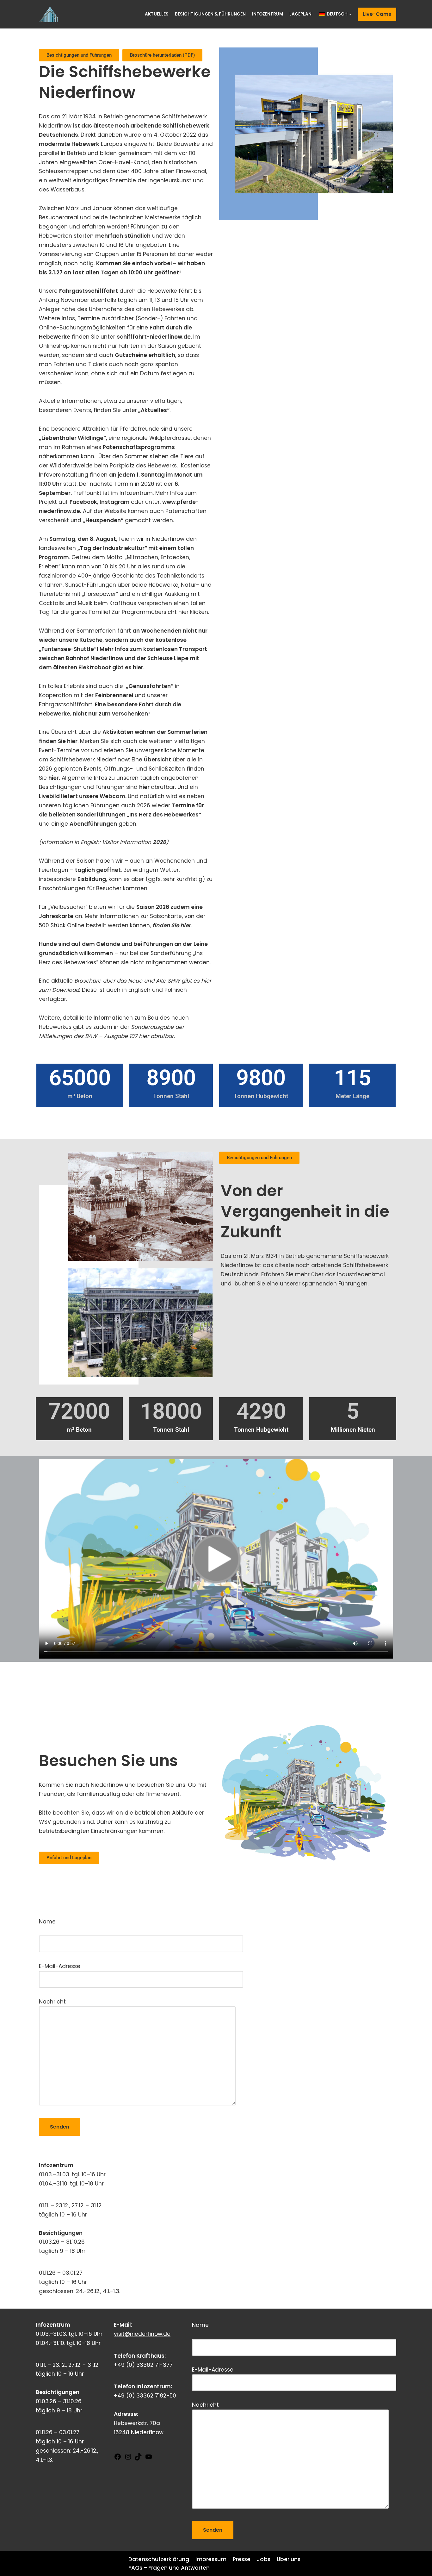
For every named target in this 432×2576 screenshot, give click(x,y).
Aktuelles (157, 14)
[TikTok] (138, 2459)
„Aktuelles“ (154, 410)
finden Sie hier (172, 925)
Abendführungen (93, 824)
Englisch (139, 990)
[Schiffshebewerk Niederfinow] (50, 14)
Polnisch (176, 990)
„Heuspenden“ (103, 520)
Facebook (83, 502)
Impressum (211, 2559)
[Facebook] (118, 2459)
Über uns (289, 2559)
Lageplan (300, 14)
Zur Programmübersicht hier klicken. (162, 612)
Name (77, 1928)
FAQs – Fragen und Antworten (169, 2568)
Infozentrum (268, 14)
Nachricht (52, 2002)
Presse (242, 2559)
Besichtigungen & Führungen (210, 14)
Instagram (115, 502)
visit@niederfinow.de (142, 2334)
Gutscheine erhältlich (145, 355)
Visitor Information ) (135, 842)
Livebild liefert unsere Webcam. (83, 796)
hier (54, 778)
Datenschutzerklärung (159, 2559)
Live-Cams (377, 14)
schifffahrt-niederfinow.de (154, 337)
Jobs (264, 2559)
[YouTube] (149, 2459)
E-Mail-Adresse (60, 1966)
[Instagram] (128, 2459)
